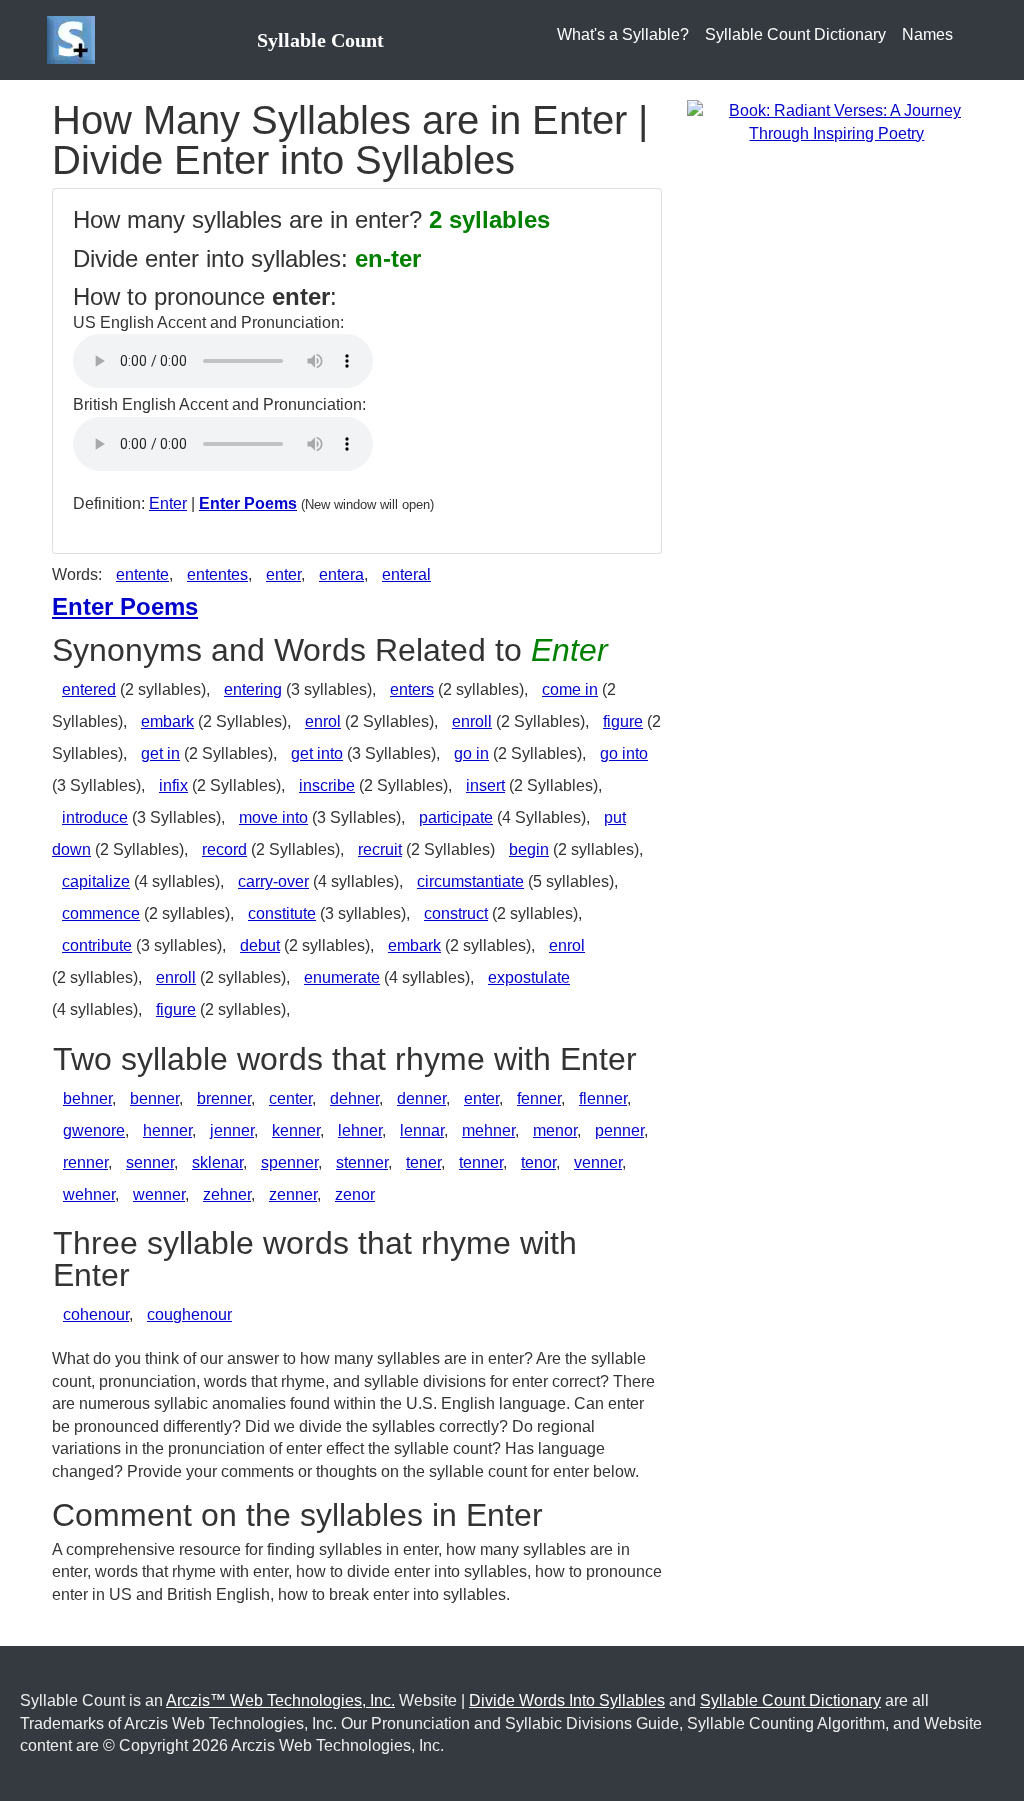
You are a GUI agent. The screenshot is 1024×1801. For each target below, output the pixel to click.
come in (570, 689)
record (224, 849)
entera (341, 574)
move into (273, 817)
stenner (362, 1162)
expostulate (529, 977)
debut (260, 945)
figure (623, 721)
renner (85, 1162)
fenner (539, 1098)
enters (412, 689)
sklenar (217, 1162)
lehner (360, 1130)
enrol (323, 721)
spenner (289, 1162)
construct (456, 913)
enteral (406, 574)
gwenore (94, 1130)
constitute (282, 913)
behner (87, 1098)
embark (167, 721)
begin (529, 849)
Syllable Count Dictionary (795, 34)
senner (150, 1162)
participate (456, 817)
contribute (97, 945)
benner (154, 1098)
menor (555, 1130)
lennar (422, 1130)
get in (160, 753)
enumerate (342, 977)
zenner (293, 1194)
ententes (217, 574)
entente (142, 574)
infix (173, 785)
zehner (227, 1194)
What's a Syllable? (623, 34)
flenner (603, 1098)
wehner (89, 1194)
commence (101, 913)
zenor (355, 1194)
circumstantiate (470, 881)
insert (485, 785)
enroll (472, 721)
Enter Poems (248, 503)
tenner (481, 1162)
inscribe (327, 785)
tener (423, 1162)
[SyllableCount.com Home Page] (75, 40)
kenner (296, 1130)
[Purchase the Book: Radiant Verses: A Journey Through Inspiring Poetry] (837, 121)
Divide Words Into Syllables (567, 1700)
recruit (380, 849)
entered (89, 689)
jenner (232, 1130)
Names (927, 34)
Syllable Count (320, 40)
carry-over (273, 881)
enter (283, 574)
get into (317, 753)
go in (471, 753)
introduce (95, 817)
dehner (354, 1098)
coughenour (189, 1314)
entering (253, 689)
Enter (168, 503)
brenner (224, 1098)
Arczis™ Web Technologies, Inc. (280, 1700)
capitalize (96, 881)
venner (598, 1162)
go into (624, 753)
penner (619, 1130)
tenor (538, 1162)
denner (421, 1098)
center (290, 1098)
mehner (488, 1130)
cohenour (96, 1314)
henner (167, 1130)
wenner (159, 1194)
